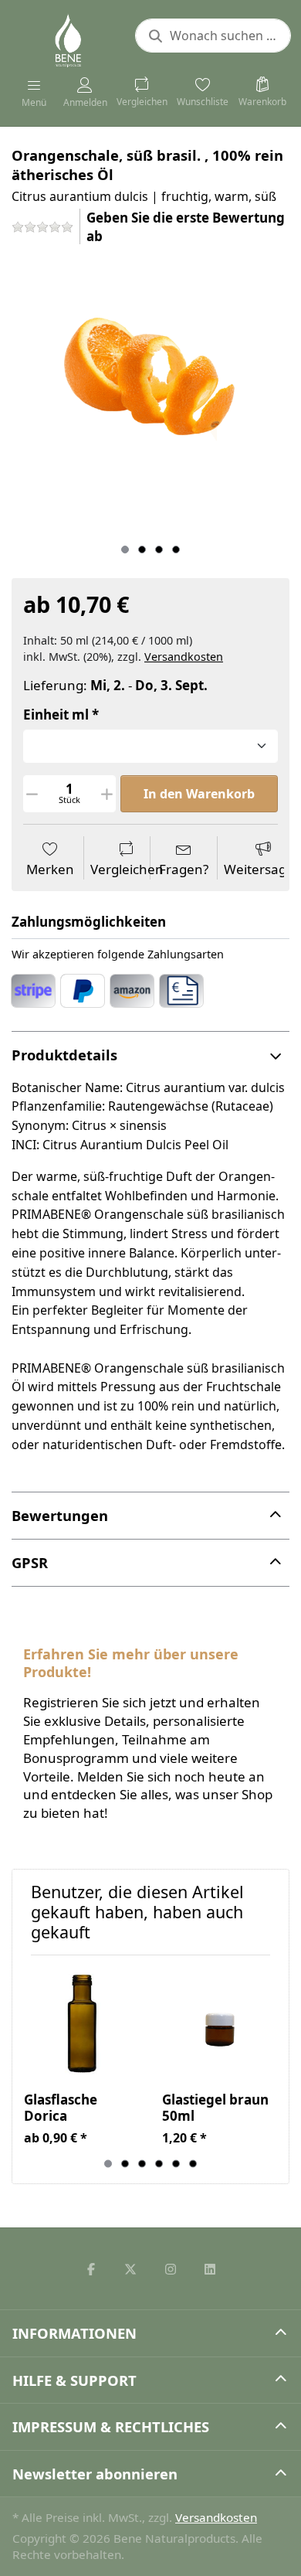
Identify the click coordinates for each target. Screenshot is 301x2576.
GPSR (30, 1562)
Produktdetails (64, 1055)
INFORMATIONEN (74, 2333)
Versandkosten (184, 657)
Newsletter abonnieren (95, 2474)
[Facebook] (91, 2269)
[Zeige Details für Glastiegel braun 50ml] (219, 2024)
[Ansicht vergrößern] (150, 397)
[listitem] (150, 397)
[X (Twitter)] (130, 2269)
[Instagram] (171, 2269)
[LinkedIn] (211, 2269)
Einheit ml (56, 715)
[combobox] (213, 36)
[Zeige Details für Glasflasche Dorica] (81, 2024)
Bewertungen (60, 1515)
